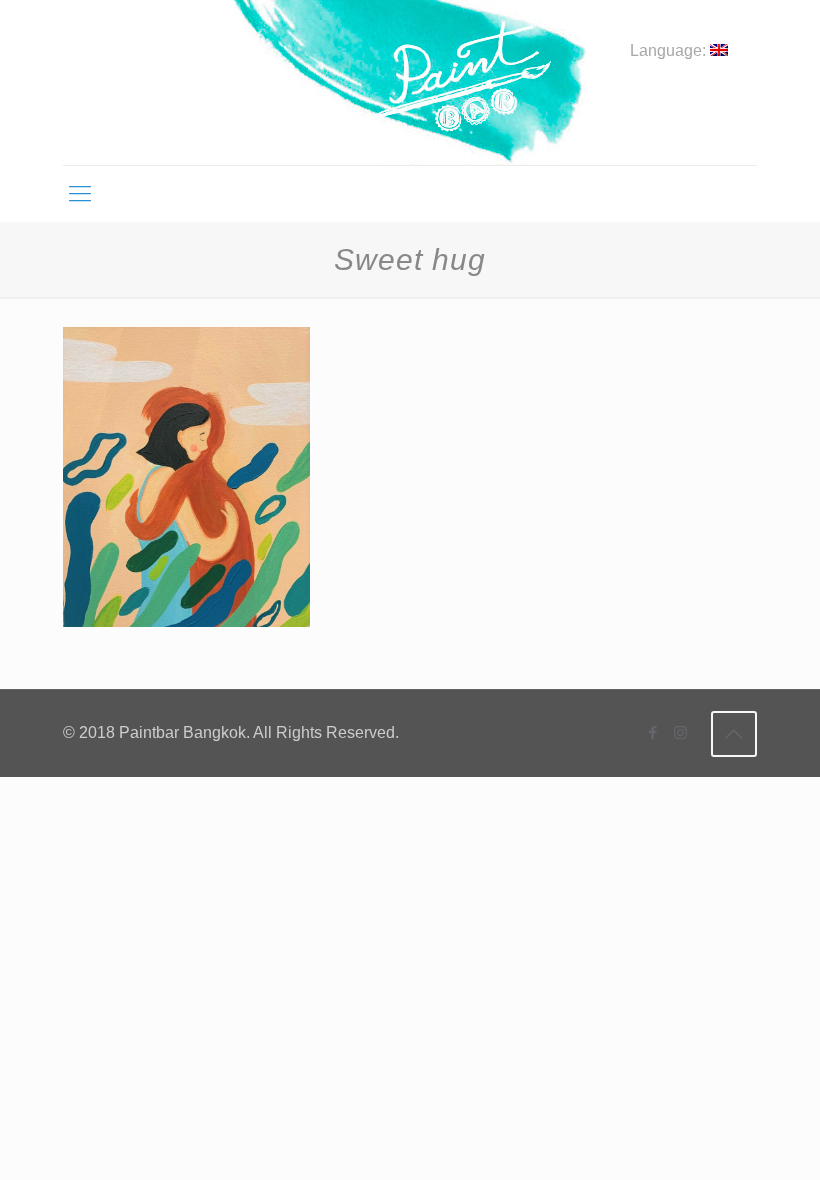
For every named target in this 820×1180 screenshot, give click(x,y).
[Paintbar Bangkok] (409, 82)
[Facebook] (653, 732)
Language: (670, 51)
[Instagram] (680, 732)
